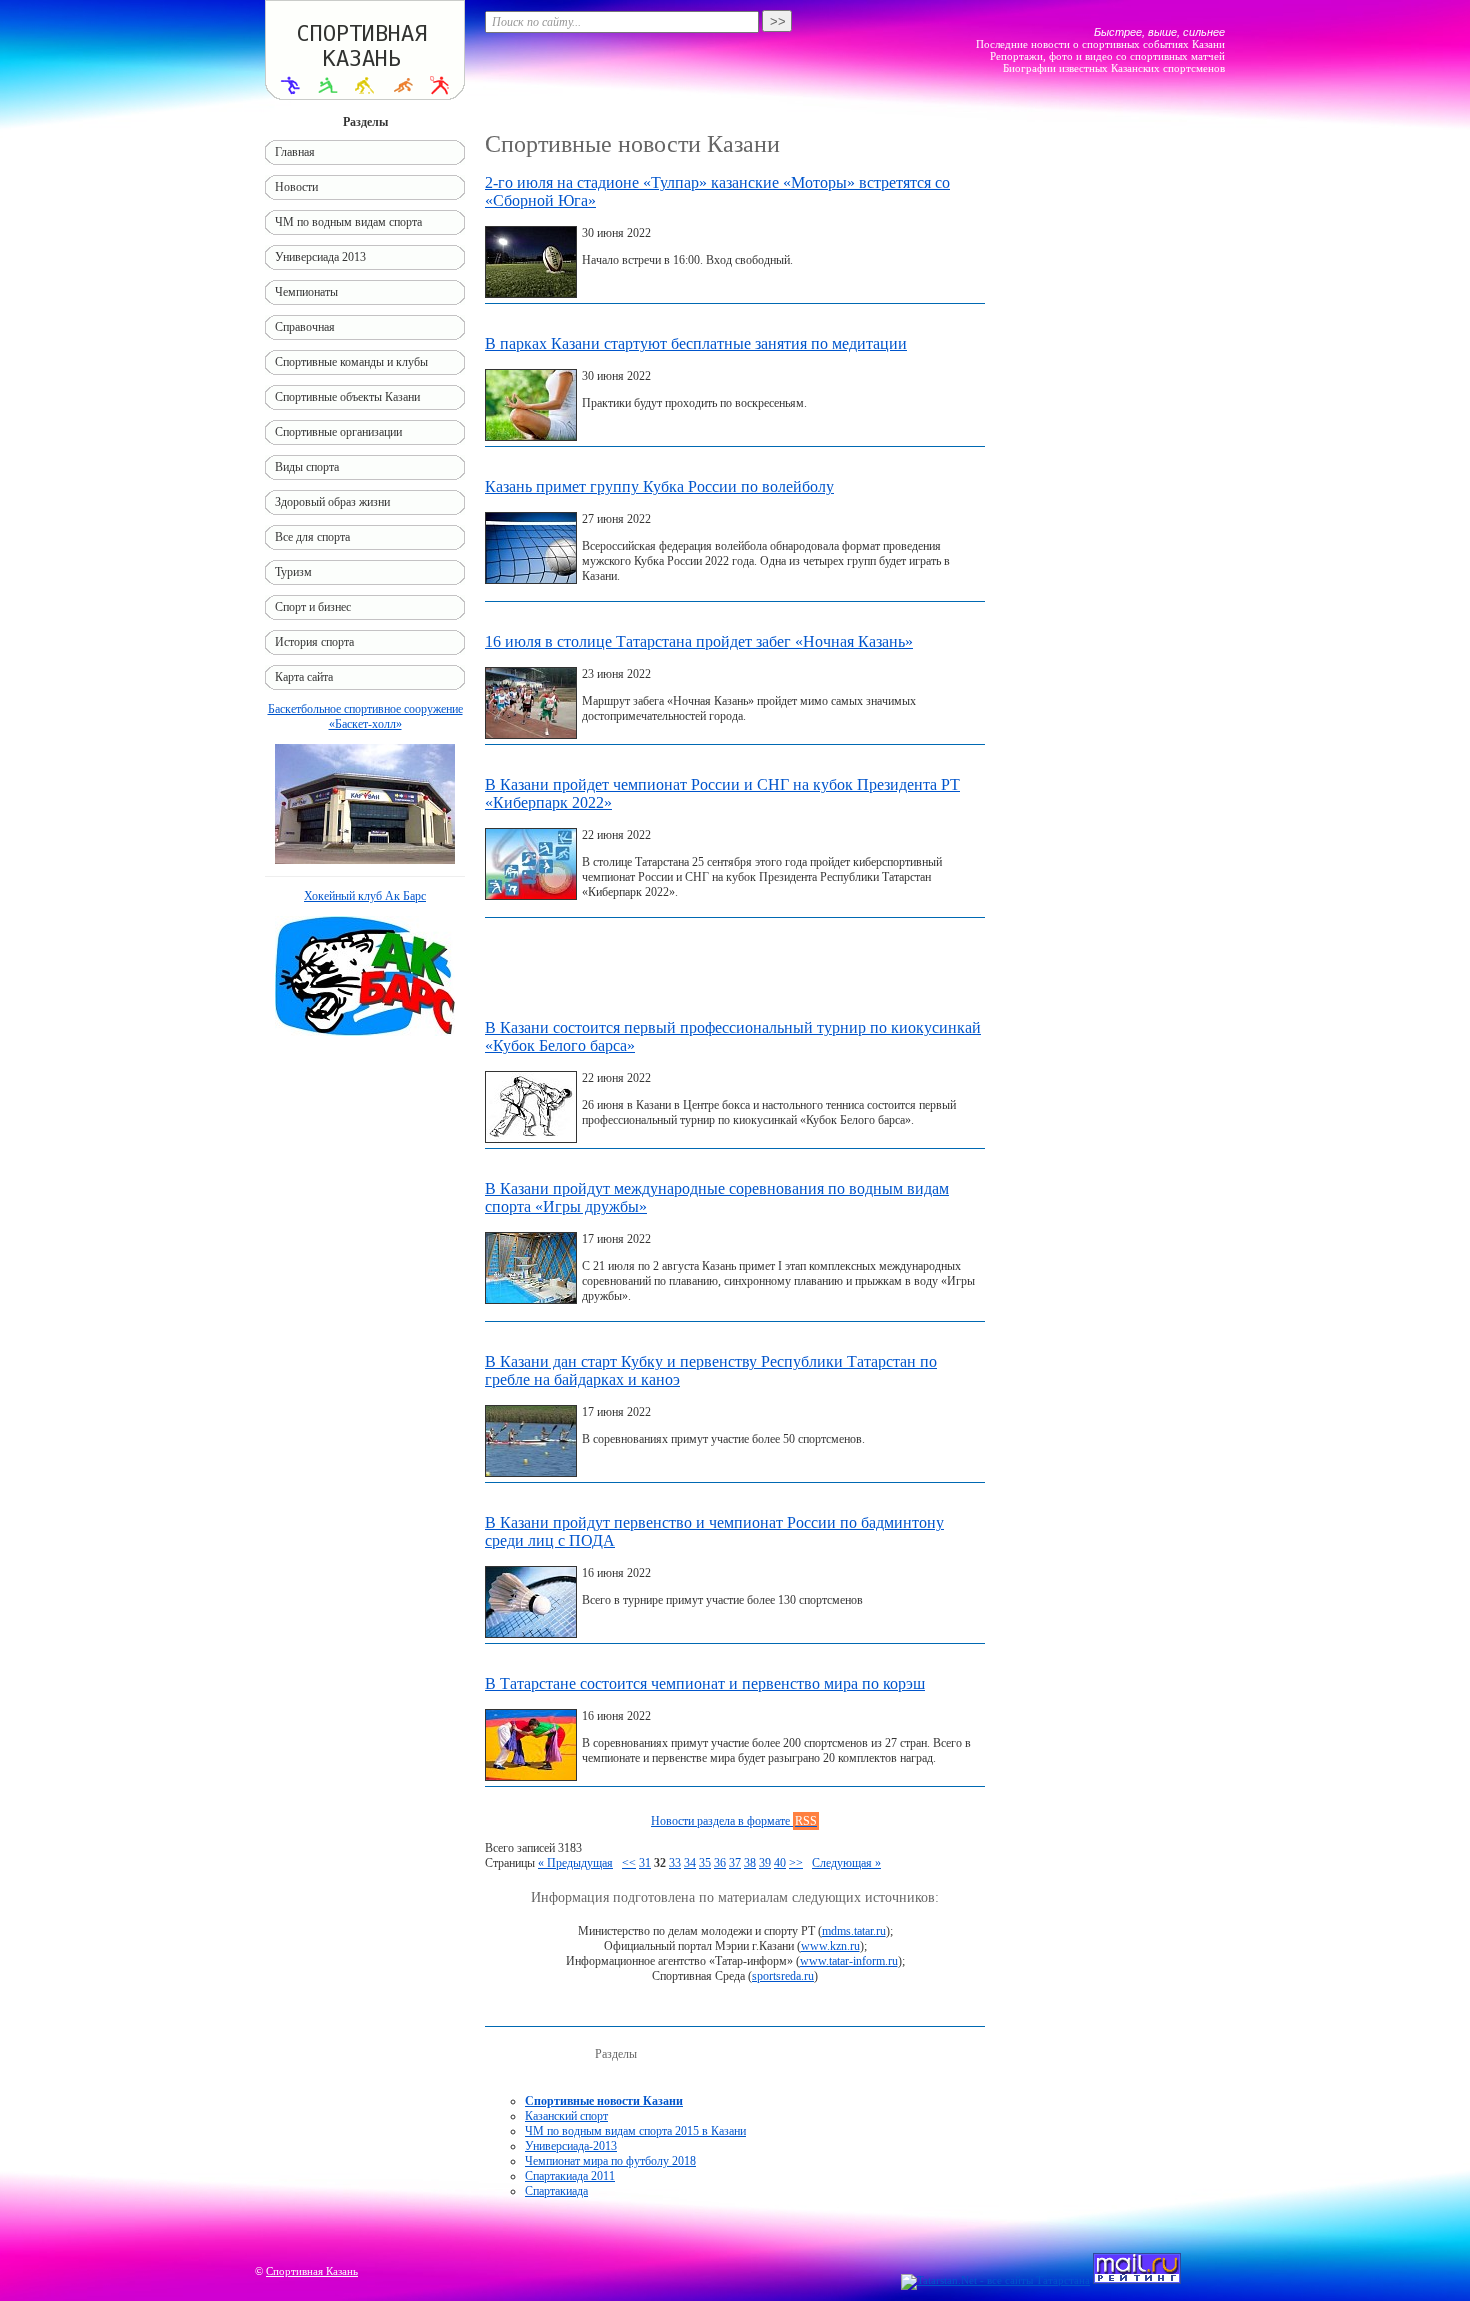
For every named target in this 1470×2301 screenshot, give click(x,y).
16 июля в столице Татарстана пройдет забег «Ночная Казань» (699, 641)
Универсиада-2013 (571, 2146)
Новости (296, 187)
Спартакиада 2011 (570, 2176)
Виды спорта (307, 467)
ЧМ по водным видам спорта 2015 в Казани (635, 2131)
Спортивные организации (338, 432)
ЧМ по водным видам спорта (348, 222)
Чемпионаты (306, 292)
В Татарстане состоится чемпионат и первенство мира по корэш (705, 1683)
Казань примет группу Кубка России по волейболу (659, 486)
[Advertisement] (735, 973)
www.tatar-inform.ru (849, 1961)
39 (765, 1863)
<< (629, 1863)
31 (645, 1863)
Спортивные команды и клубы (351, 362)
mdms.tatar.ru (854, 1931)
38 (750, 1863)
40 (780, 1863)
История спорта (314, 642)
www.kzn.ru (830, 1946)
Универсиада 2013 (320, 257)
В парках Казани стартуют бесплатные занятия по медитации (696, 343)
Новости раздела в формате (734, 1821)
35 (705, 1863)
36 (720, 1863)
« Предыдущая (575, 1863)
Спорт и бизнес (313, 607)
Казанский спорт (566, 2116)
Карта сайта (304, 677)
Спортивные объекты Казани (347, 397)
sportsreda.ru (783, 1976)
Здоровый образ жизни (332, 502)
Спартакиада (556, 2191)
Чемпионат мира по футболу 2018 (610, 2161)
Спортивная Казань (312, 2271)
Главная (295, 152)
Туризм (293, 572)
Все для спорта (312, 537)
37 (735, 1863)
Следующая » (846, 1863)
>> (796, 1863)
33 (675, 1863)
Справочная (305, 327)
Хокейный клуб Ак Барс (365, 896)
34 (690, 1863)
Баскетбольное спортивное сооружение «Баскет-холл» (365, 716)
